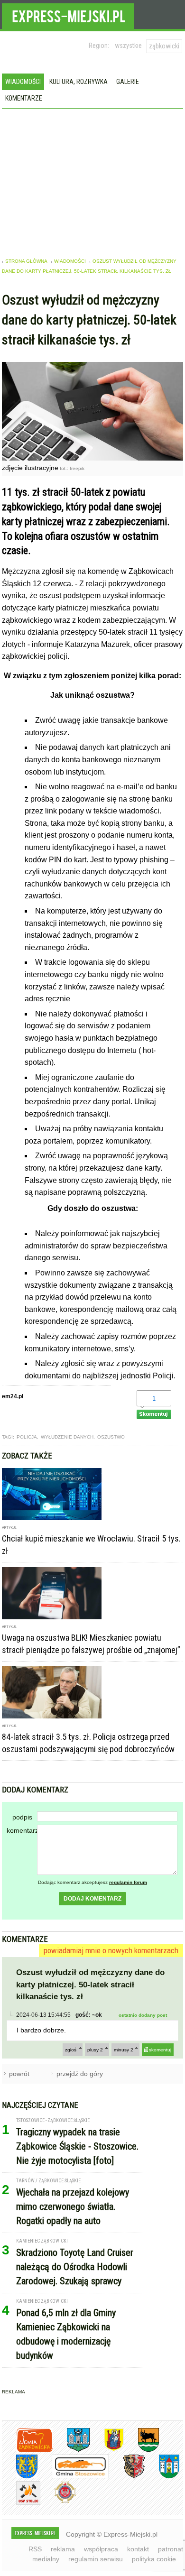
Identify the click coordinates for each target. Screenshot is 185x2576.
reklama (63, 2549)
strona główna (26, 261)
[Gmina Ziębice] (162, 2477)
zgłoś (71, 2050)
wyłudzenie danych (67, 1437)
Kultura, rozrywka (79, 82)
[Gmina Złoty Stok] (127, 2477)
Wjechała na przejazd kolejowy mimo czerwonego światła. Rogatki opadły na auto (73, 2207)
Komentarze (24, 98)
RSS (35, 2549)
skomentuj (160, 2050)
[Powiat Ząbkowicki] (27, 2450)
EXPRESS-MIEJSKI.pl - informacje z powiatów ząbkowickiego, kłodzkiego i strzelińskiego (68, 15)
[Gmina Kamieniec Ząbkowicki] (20, 2477)
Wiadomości (23, 82)
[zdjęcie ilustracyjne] (92, 458)
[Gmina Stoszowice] (73, 2477)
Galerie (128, 82)
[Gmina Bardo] (107, 2450)
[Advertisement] (92, 180)
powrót (19, 2074)
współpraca (101, 2549)
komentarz (22, 1830)
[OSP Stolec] (21, 2503)
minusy (124, 2050)
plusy (95, 2050)
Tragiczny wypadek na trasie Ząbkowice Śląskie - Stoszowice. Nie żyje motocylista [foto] (77, 2146)
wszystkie (128, 46)
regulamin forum (128, 1882)
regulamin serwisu (96, 2559)
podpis (22, 1817)
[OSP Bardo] (58, 2502)
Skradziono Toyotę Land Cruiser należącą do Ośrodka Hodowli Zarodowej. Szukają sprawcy (75, 2267)
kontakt (138, 2549)
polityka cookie (154, 2559)
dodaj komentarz (92, 1899)
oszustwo (111, 1437)
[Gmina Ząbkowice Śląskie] (71, 2450)
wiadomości (70, 261)
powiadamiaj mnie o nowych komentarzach (111, 1950)
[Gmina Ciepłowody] (141, 2450)
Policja (27, 1437)
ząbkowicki (164, 46)
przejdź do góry (80, 2074)
